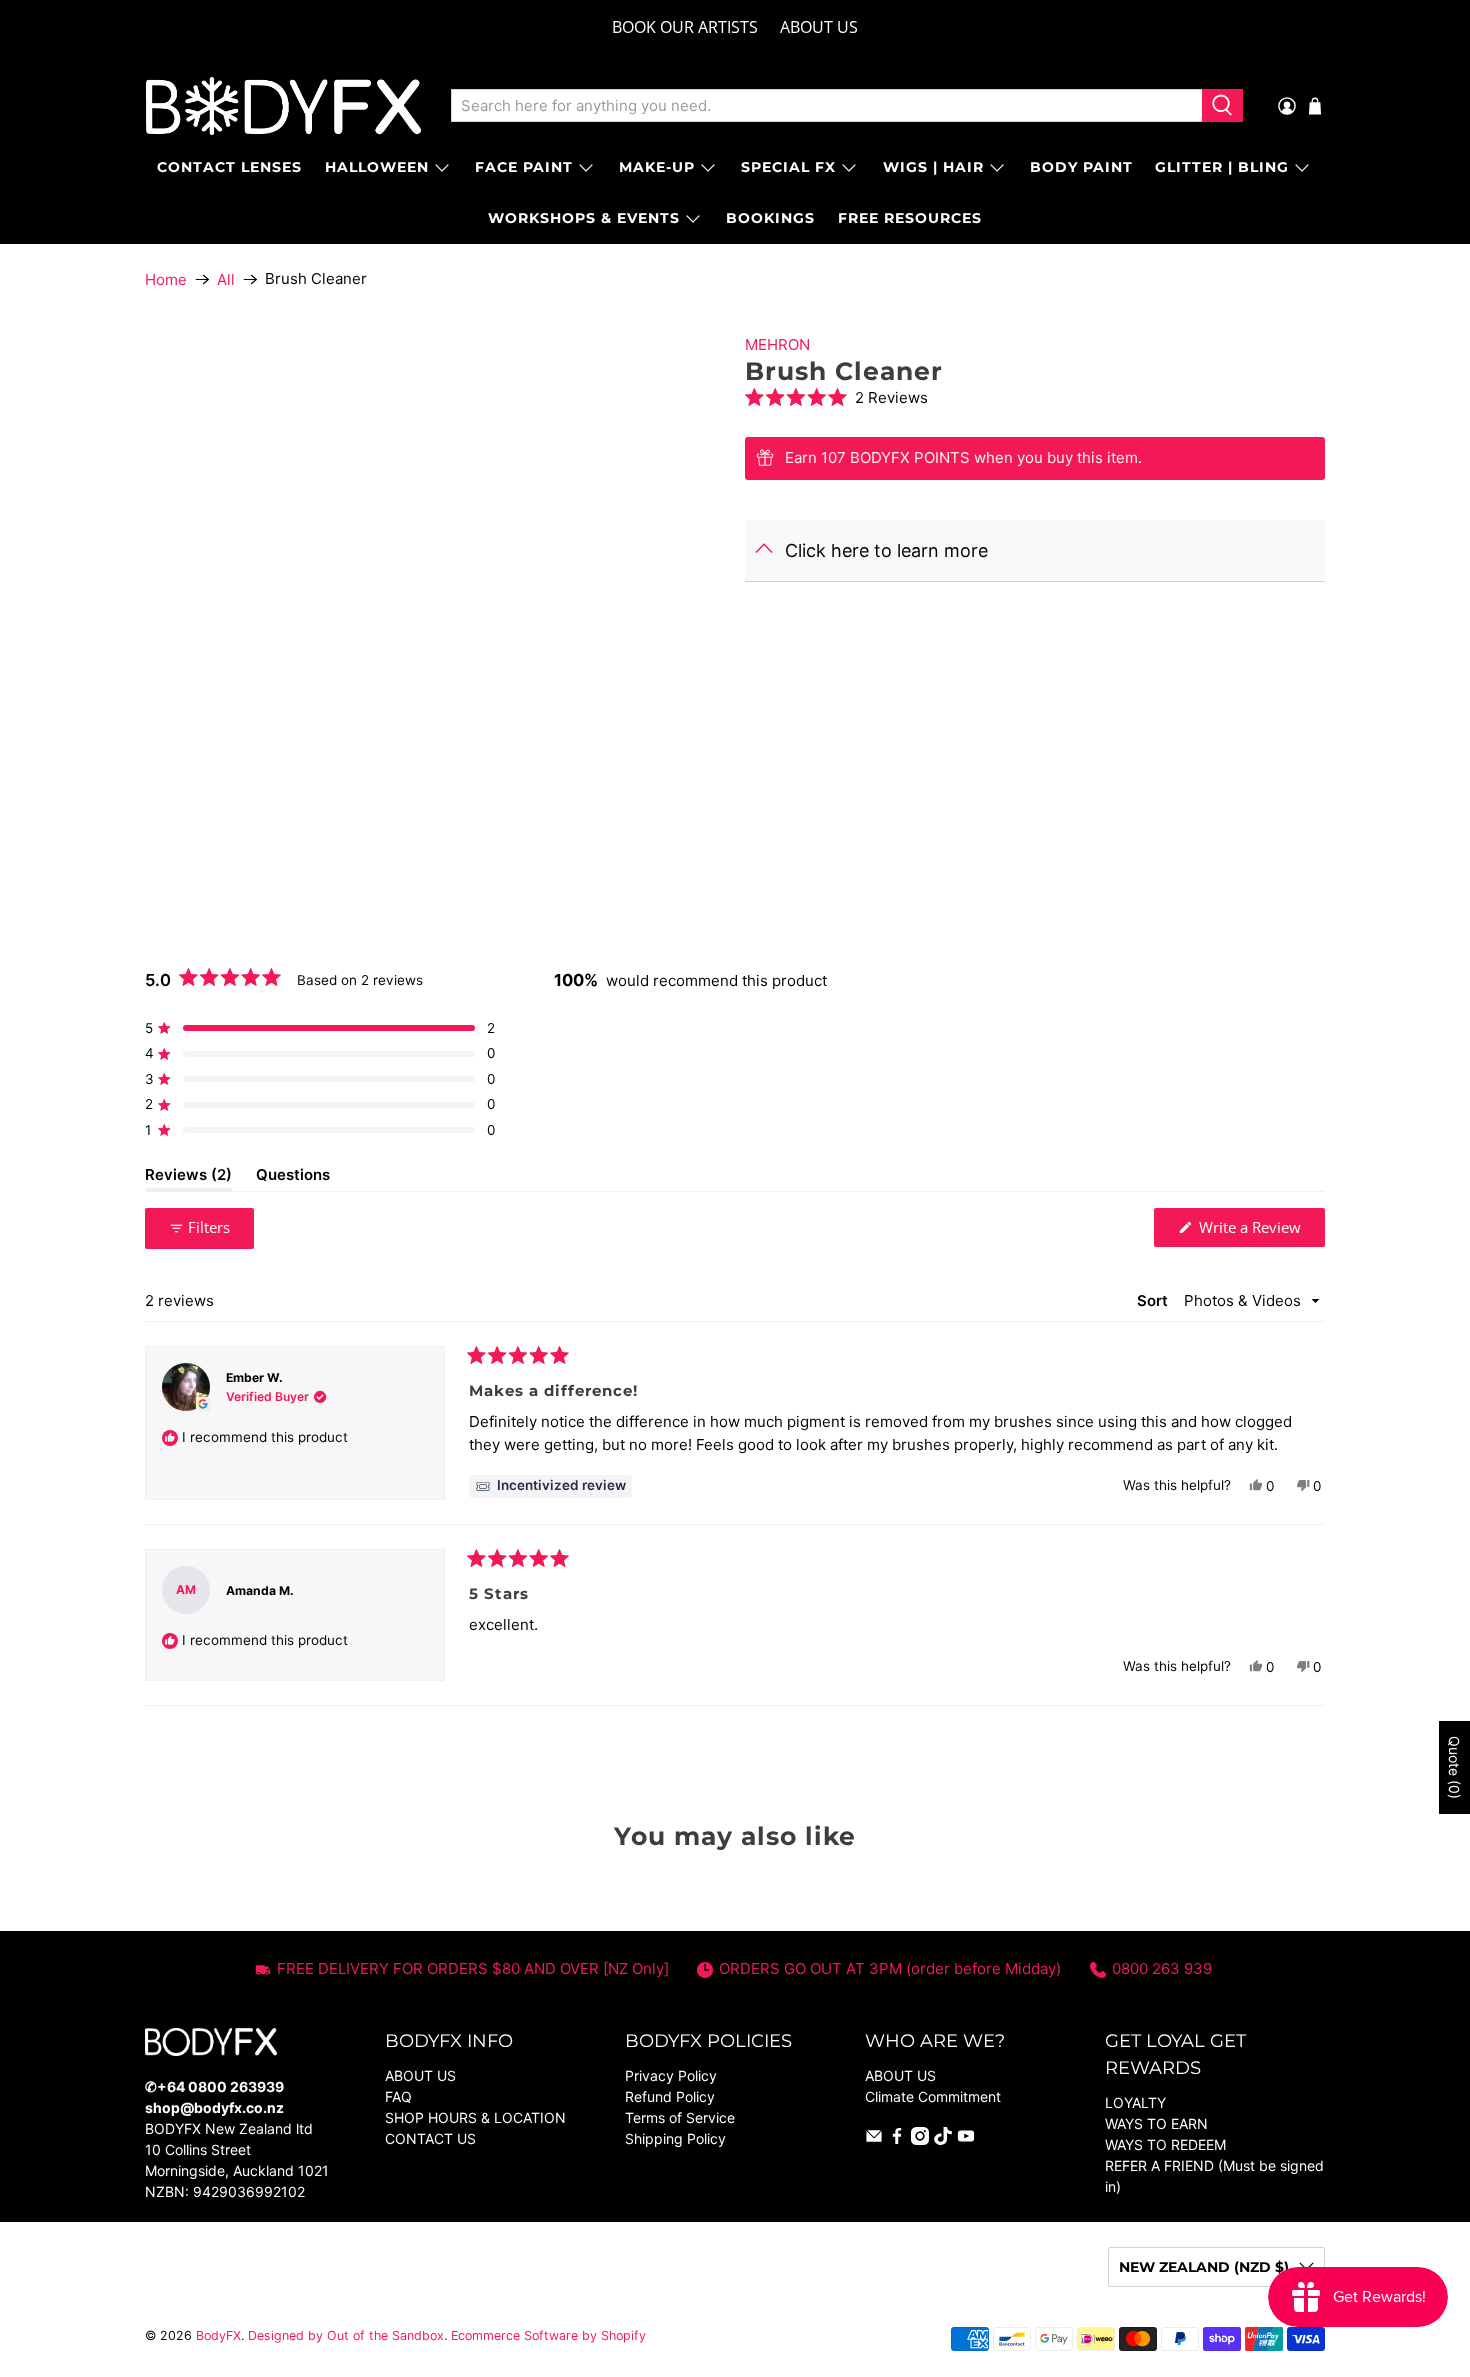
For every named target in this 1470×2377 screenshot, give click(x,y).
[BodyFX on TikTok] (943, 2139)
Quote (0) (1454, 1767)
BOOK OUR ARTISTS (685, 27)
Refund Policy (670, 2096)
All (226, 279)
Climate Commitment (933, 2096)
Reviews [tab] (188, 1178)
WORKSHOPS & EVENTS (584, 218)
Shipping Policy (675, 2138)
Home (166, 279)
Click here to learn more (886, 550)
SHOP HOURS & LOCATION (475, 2117)
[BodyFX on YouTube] (966, 2139)
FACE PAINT (524, 167)
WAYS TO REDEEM (1165, 2144)
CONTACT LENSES (229, 167)
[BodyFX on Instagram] (920, 2139)
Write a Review (1260, 1231)
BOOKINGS (770, 218)
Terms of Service (680, 2117)
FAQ (398, 2096)
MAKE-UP (657, 167)
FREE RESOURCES (910, 218)
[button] (1035, 397)
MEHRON (777, 344)
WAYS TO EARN (1156, 2123)
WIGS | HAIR (933, 167)
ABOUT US (819, 27)
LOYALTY (1135, 2102)
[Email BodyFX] (874, 2139)
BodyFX (218, 2335)
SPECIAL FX (788, 167)
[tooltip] (550, 1486)
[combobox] (826, 106)
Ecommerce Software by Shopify (548, 2335)
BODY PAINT (1081, 167)
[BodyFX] (283, 106)
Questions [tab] (293, 1178)
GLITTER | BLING (1222, 167)
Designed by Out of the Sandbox (346, 2335)
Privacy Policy (671, 2075)
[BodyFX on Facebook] (897, 2139)
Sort (1154, 1300)
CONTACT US (430, 2138)
